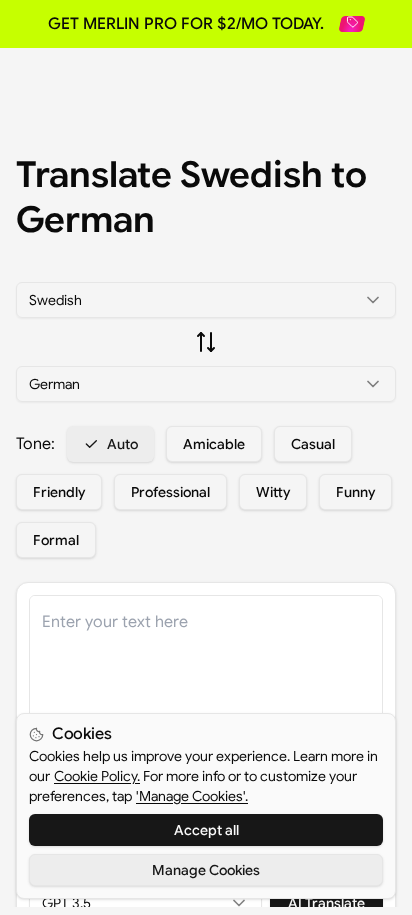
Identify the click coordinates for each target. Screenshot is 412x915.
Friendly (59, 492)
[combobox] (206, 300)
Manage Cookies (206, 870)
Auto (122, 444)
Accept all (206, 830)
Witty (273, 492)
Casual (313, 444)
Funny (355, 492)
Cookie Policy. (97, 776)
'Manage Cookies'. (192, 796)
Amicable (214, 444)
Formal (56, 540)
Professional (170, 492)
